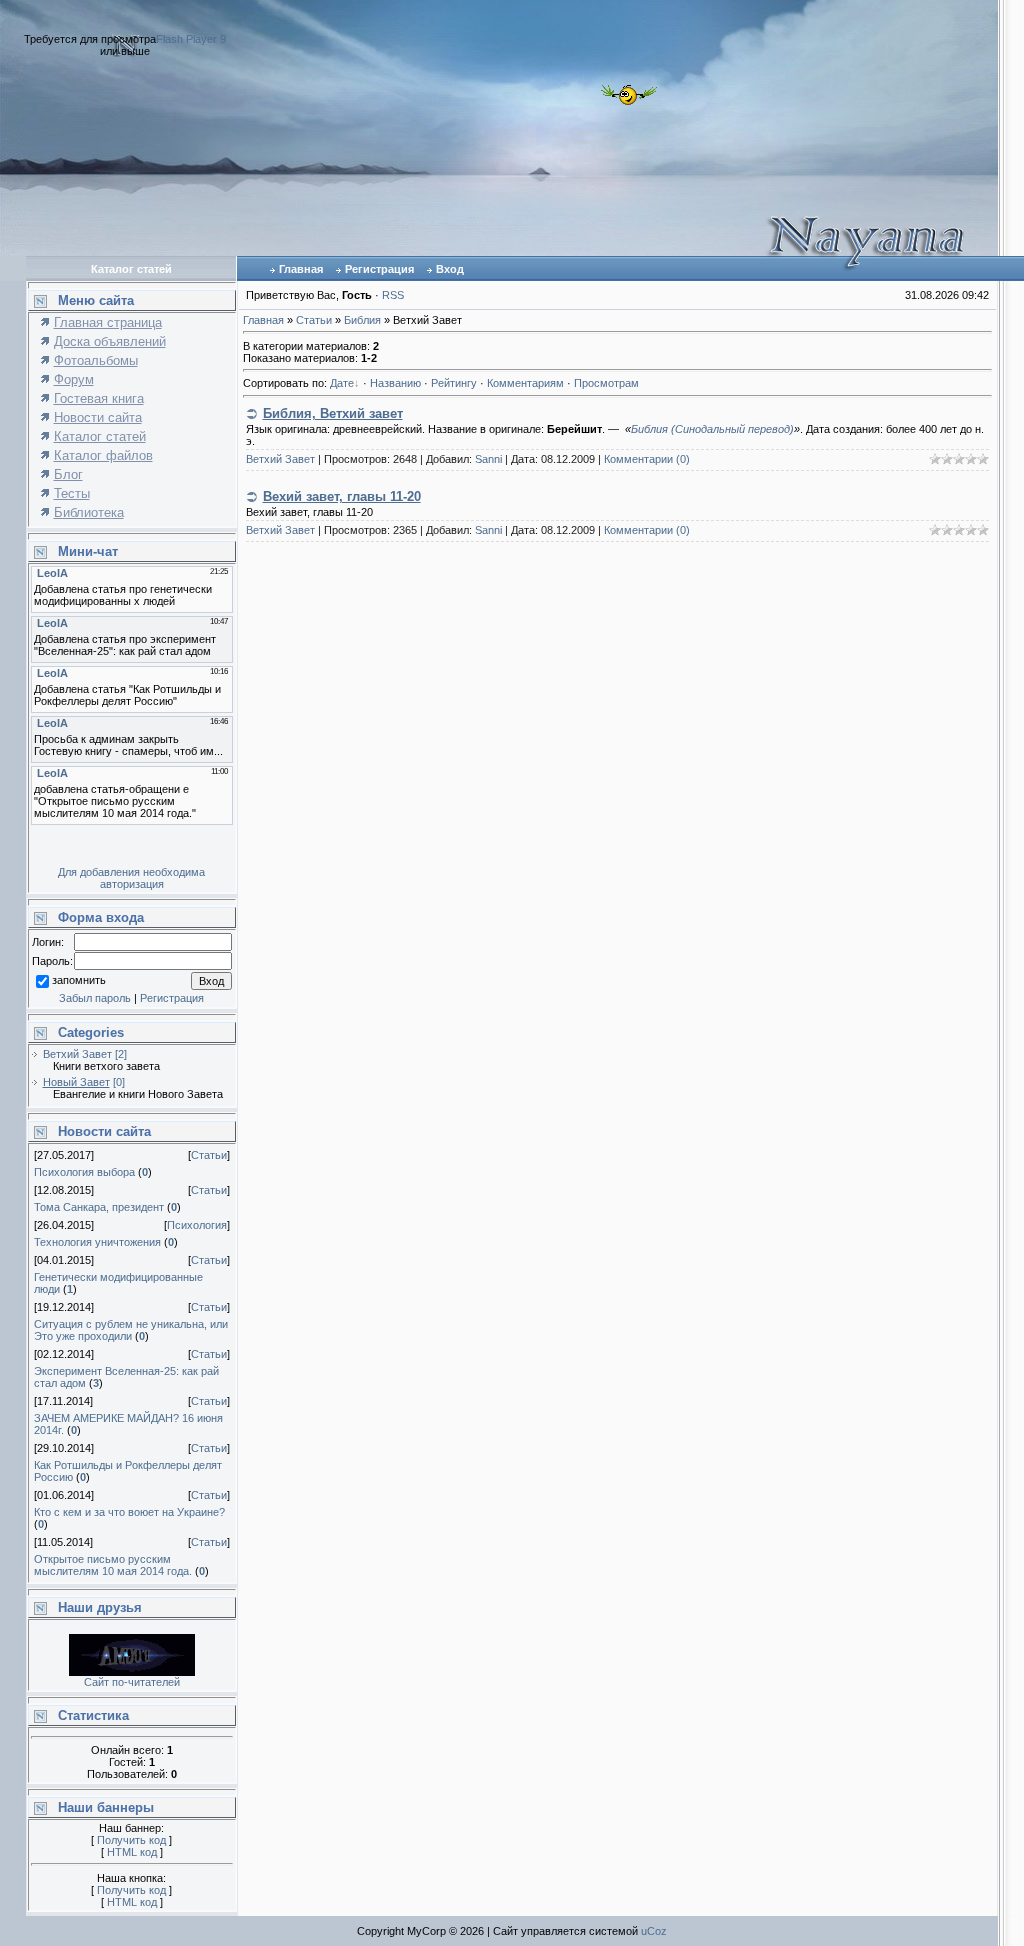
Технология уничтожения (97, 1242)
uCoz (654, 1931)
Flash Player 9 (191, 39)
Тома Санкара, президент (99, 1207)
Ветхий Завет (77, 1054)
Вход (450, 269)
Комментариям (525, 383)
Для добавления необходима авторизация (131, 878)
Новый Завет (76, 1082)
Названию (395, 383)
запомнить (79, 981)
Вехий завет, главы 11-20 (342, 496)
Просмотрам (606, 383)
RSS (393, 295)
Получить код (131, 1840)
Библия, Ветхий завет (333, 413)
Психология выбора (84, 1172)
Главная (301, 269)
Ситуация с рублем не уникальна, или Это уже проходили (131, 1330)
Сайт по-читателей (132, 1682)
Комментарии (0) (647, 459)
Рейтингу (454, 383)
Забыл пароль (95, 998)
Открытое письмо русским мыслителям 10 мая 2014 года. (113, 1565)
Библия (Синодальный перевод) (712, 429)
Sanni (488, 459)
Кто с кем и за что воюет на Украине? (129, 1512)
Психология (197, 1225)
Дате (342, 383)
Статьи (209, 1155)
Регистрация (379, 269)
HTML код (132, 1852)
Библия (362, 320)
